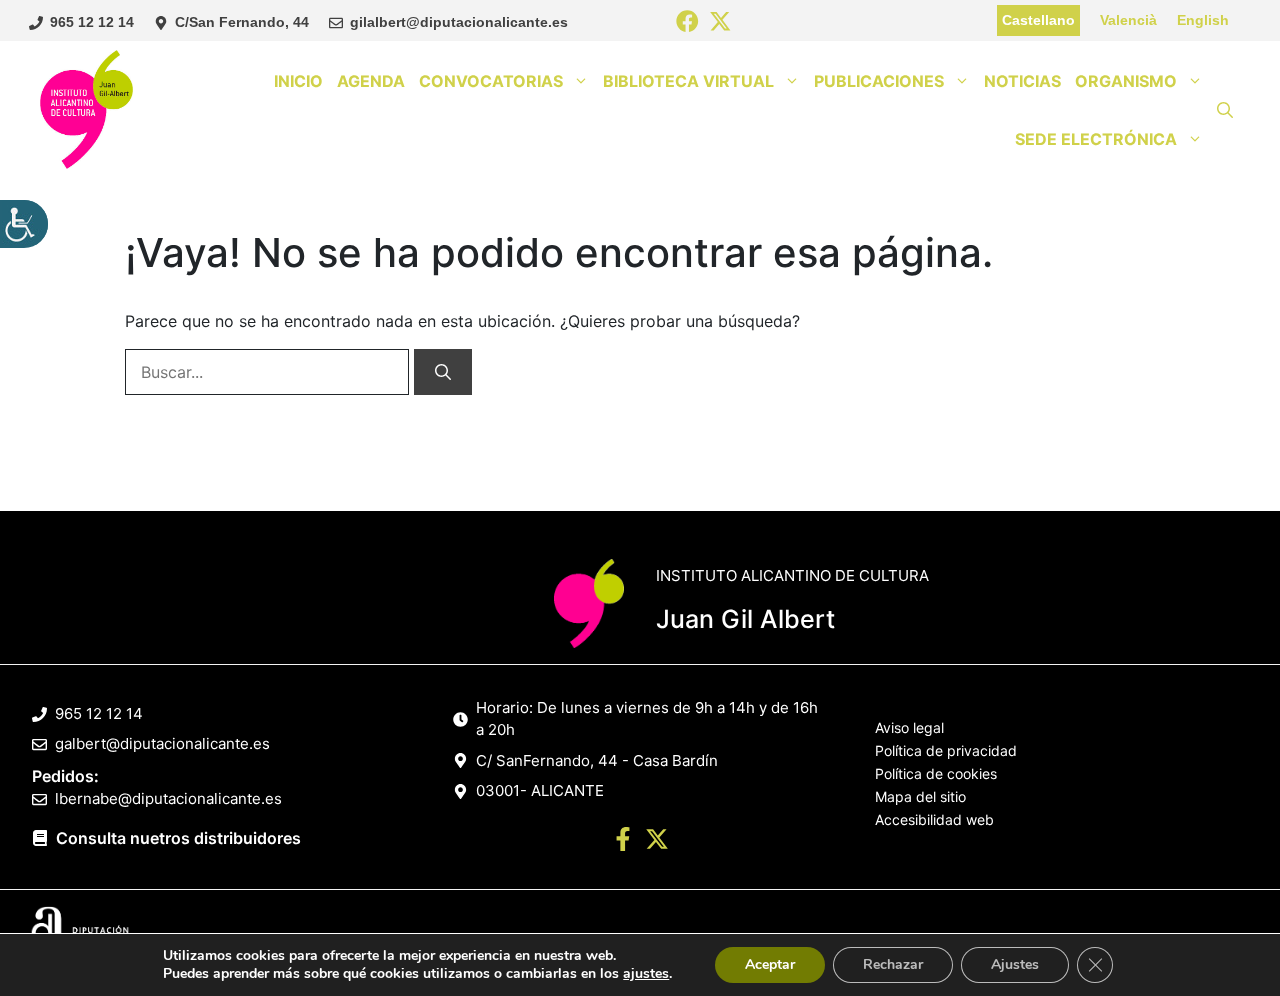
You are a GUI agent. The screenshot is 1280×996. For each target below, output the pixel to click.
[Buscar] (443, 372)
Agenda (371, 81)
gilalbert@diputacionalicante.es (459, 22)
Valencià (1128, 20)
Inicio (298, 81)
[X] (720, 22)
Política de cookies (936, 773)
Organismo (1126, 81)
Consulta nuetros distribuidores (178, 838)
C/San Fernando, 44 (242, 22)
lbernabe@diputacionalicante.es (168, 798)
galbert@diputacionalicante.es (162, 743)
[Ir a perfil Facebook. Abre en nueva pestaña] (623, 842)
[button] (1225, 110)
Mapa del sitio (920, 796)
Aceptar (770, 964)
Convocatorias (491, 81)
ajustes (646, 974)
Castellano (1038, 20)
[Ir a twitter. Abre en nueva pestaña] (657, 842)
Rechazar (893, 964)
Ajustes (1015, 964)
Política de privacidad (946, 750)
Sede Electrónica (1096, 139)
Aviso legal (909, 727)
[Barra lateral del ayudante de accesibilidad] (24, 224)
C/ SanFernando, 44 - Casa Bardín (597, 760)
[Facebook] (687, 22)
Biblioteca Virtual (688, 81)
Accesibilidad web (934, 819)
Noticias (1022, 81)
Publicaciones (879, 81)
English (1203, 20)
